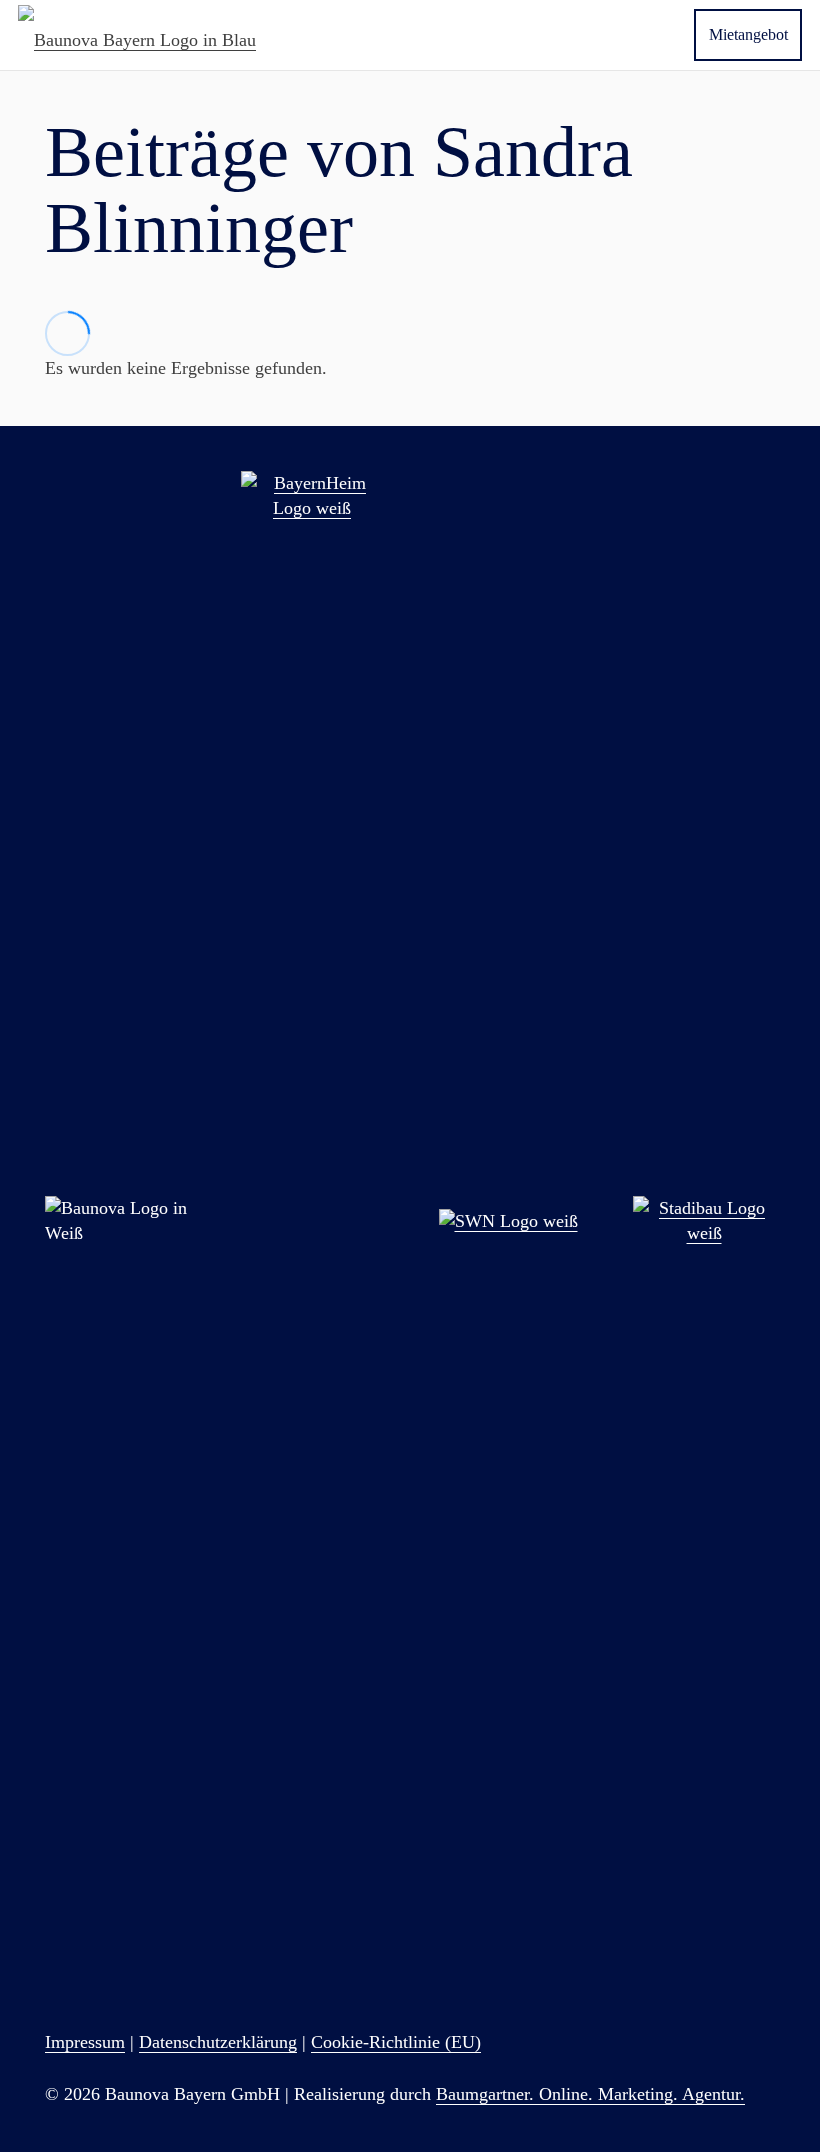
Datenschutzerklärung (218, 2042)
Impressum (85, 2042)
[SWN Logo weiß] (508, 1221)
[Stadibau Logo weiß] (704, 1221)
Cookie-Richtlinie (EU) (396, 2042)
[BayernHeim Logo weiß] (312, 1221)
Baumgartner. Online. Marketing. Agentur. (590, 2094)
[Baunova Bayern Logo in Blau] (137, 35)
